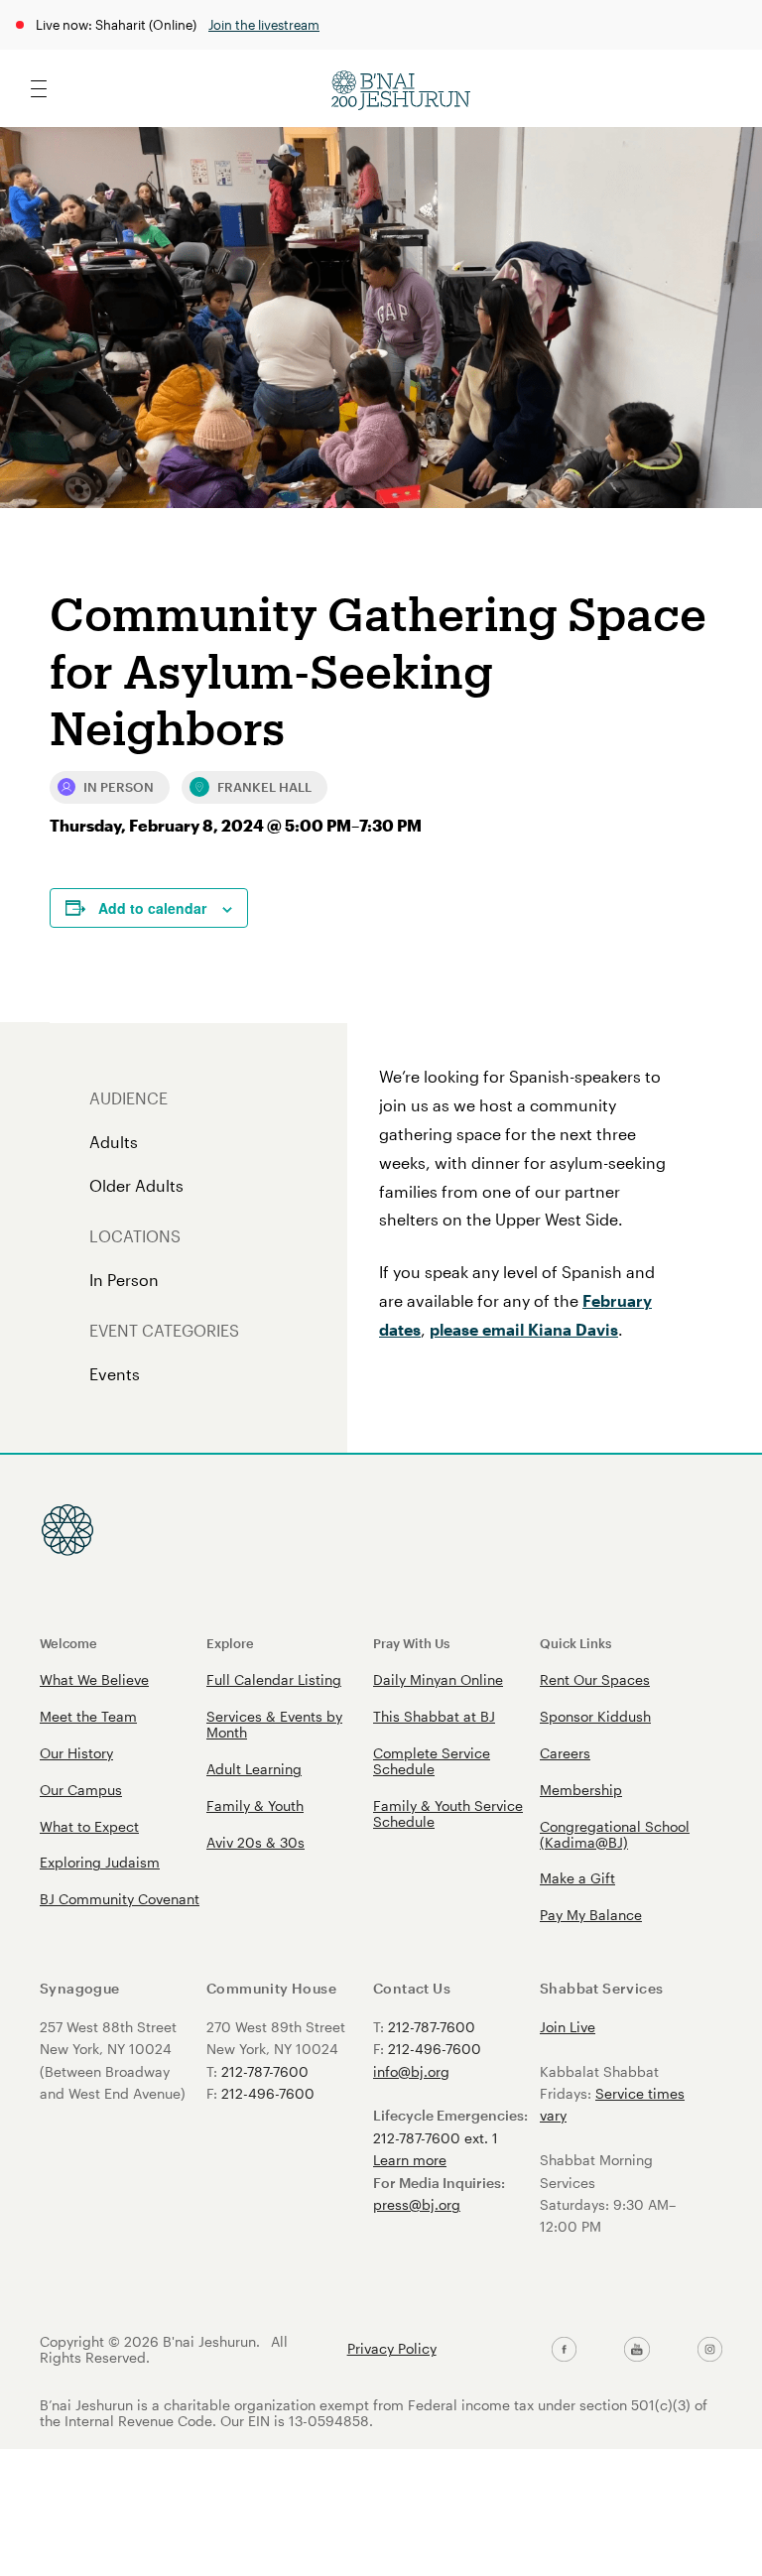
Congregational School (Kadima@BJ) (615, 1834)
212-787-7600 (265, 2071)
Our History (76, 1753)
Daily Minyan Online (438, 1679)
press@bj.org (417, 2204)
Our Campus (81, 1790)
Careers (565, 1753)
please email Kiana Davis (524, 1329)
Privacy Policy (392, 2349)
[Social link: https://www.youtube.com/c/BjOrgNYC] (636, 2350)
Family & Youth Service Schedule (448, 1813)
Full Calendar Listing (274, 1679)
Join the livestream (264, 24)
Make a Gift (577, 1878)
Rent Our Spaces (595, 1679)
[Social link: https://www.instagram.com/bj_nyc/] (710, 2350)
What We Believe (94, 1679)
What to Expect (89, 1826)
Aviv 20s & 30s (255, 1842)
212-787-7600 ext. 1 (436, 2138)
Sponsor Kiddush (595, 1716)
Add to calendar (152, 908)
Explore (230, 1643)
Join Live (568, 2027)
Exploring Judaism (100, 1862)
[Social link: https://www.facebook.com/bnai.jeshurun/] (564, 2350)
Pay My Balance (591, 1915)
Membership (581, 1790)
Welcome (68, 1643)
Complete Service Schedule (432, 1761)
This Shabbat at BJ (434, 1716)
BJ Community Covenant (120, 1899)
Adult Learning (254, 1769)
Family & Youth (255, 1805)
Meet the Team (88, 1716)
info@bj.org (411, 2071)
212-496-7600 (268, 2093)
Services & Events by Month (274, 1724)
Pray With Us (411, 1643)
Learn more (410, 2160)
